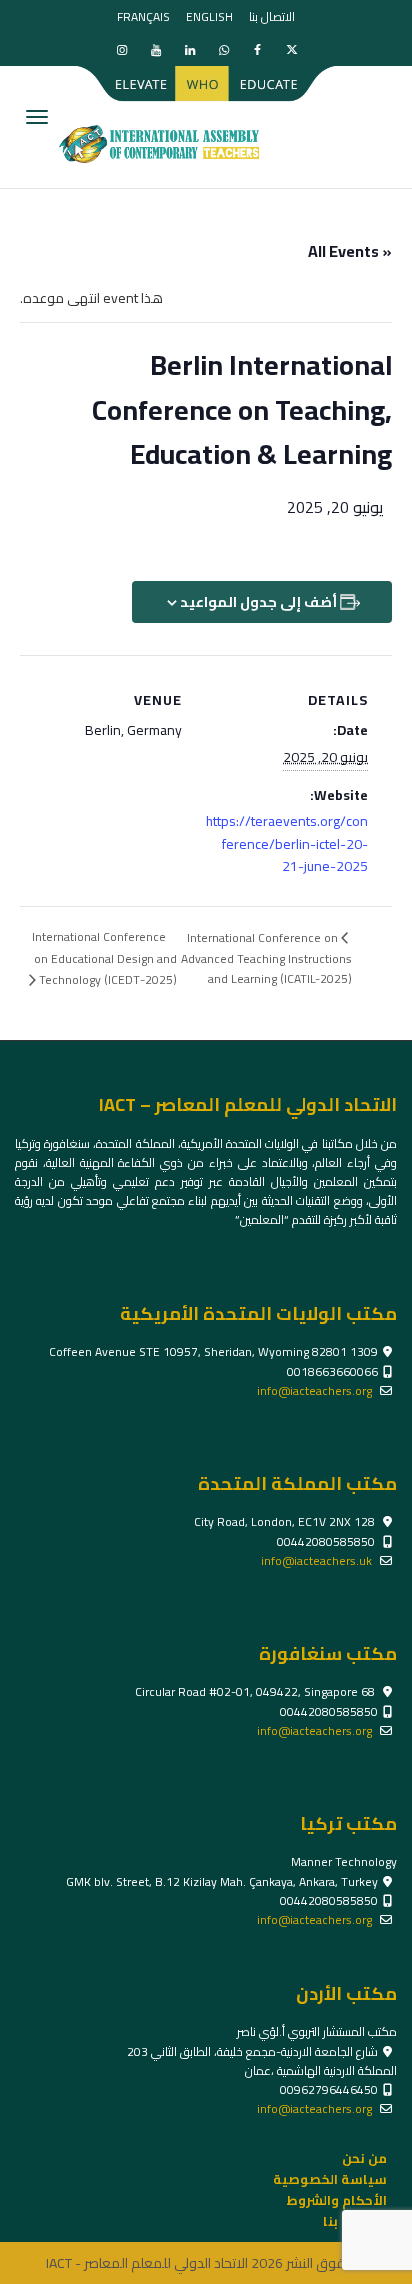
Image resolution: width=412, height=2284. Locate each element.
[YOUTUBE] (155, 49)
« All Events (350, 251)
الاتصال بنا (272, 16)
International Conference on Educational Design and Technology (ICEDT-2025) (104, 958)
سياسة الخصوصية (330, 2179)
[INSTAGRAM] (121, 49)
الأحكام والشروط (336, 2200)
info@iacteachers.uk (316, 1560)
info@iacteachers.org (314, 1390)
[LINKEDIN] (189, 49)
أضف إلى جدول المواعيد (258, 602)
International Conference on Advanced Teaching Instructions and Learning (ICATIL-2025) (266, 958)
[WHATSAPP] (223, 49)
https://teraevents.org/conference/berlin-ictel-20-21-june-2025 (287, 843)
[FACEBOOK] (257, 49)
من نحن (364, 2158)
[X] (291, 49)
